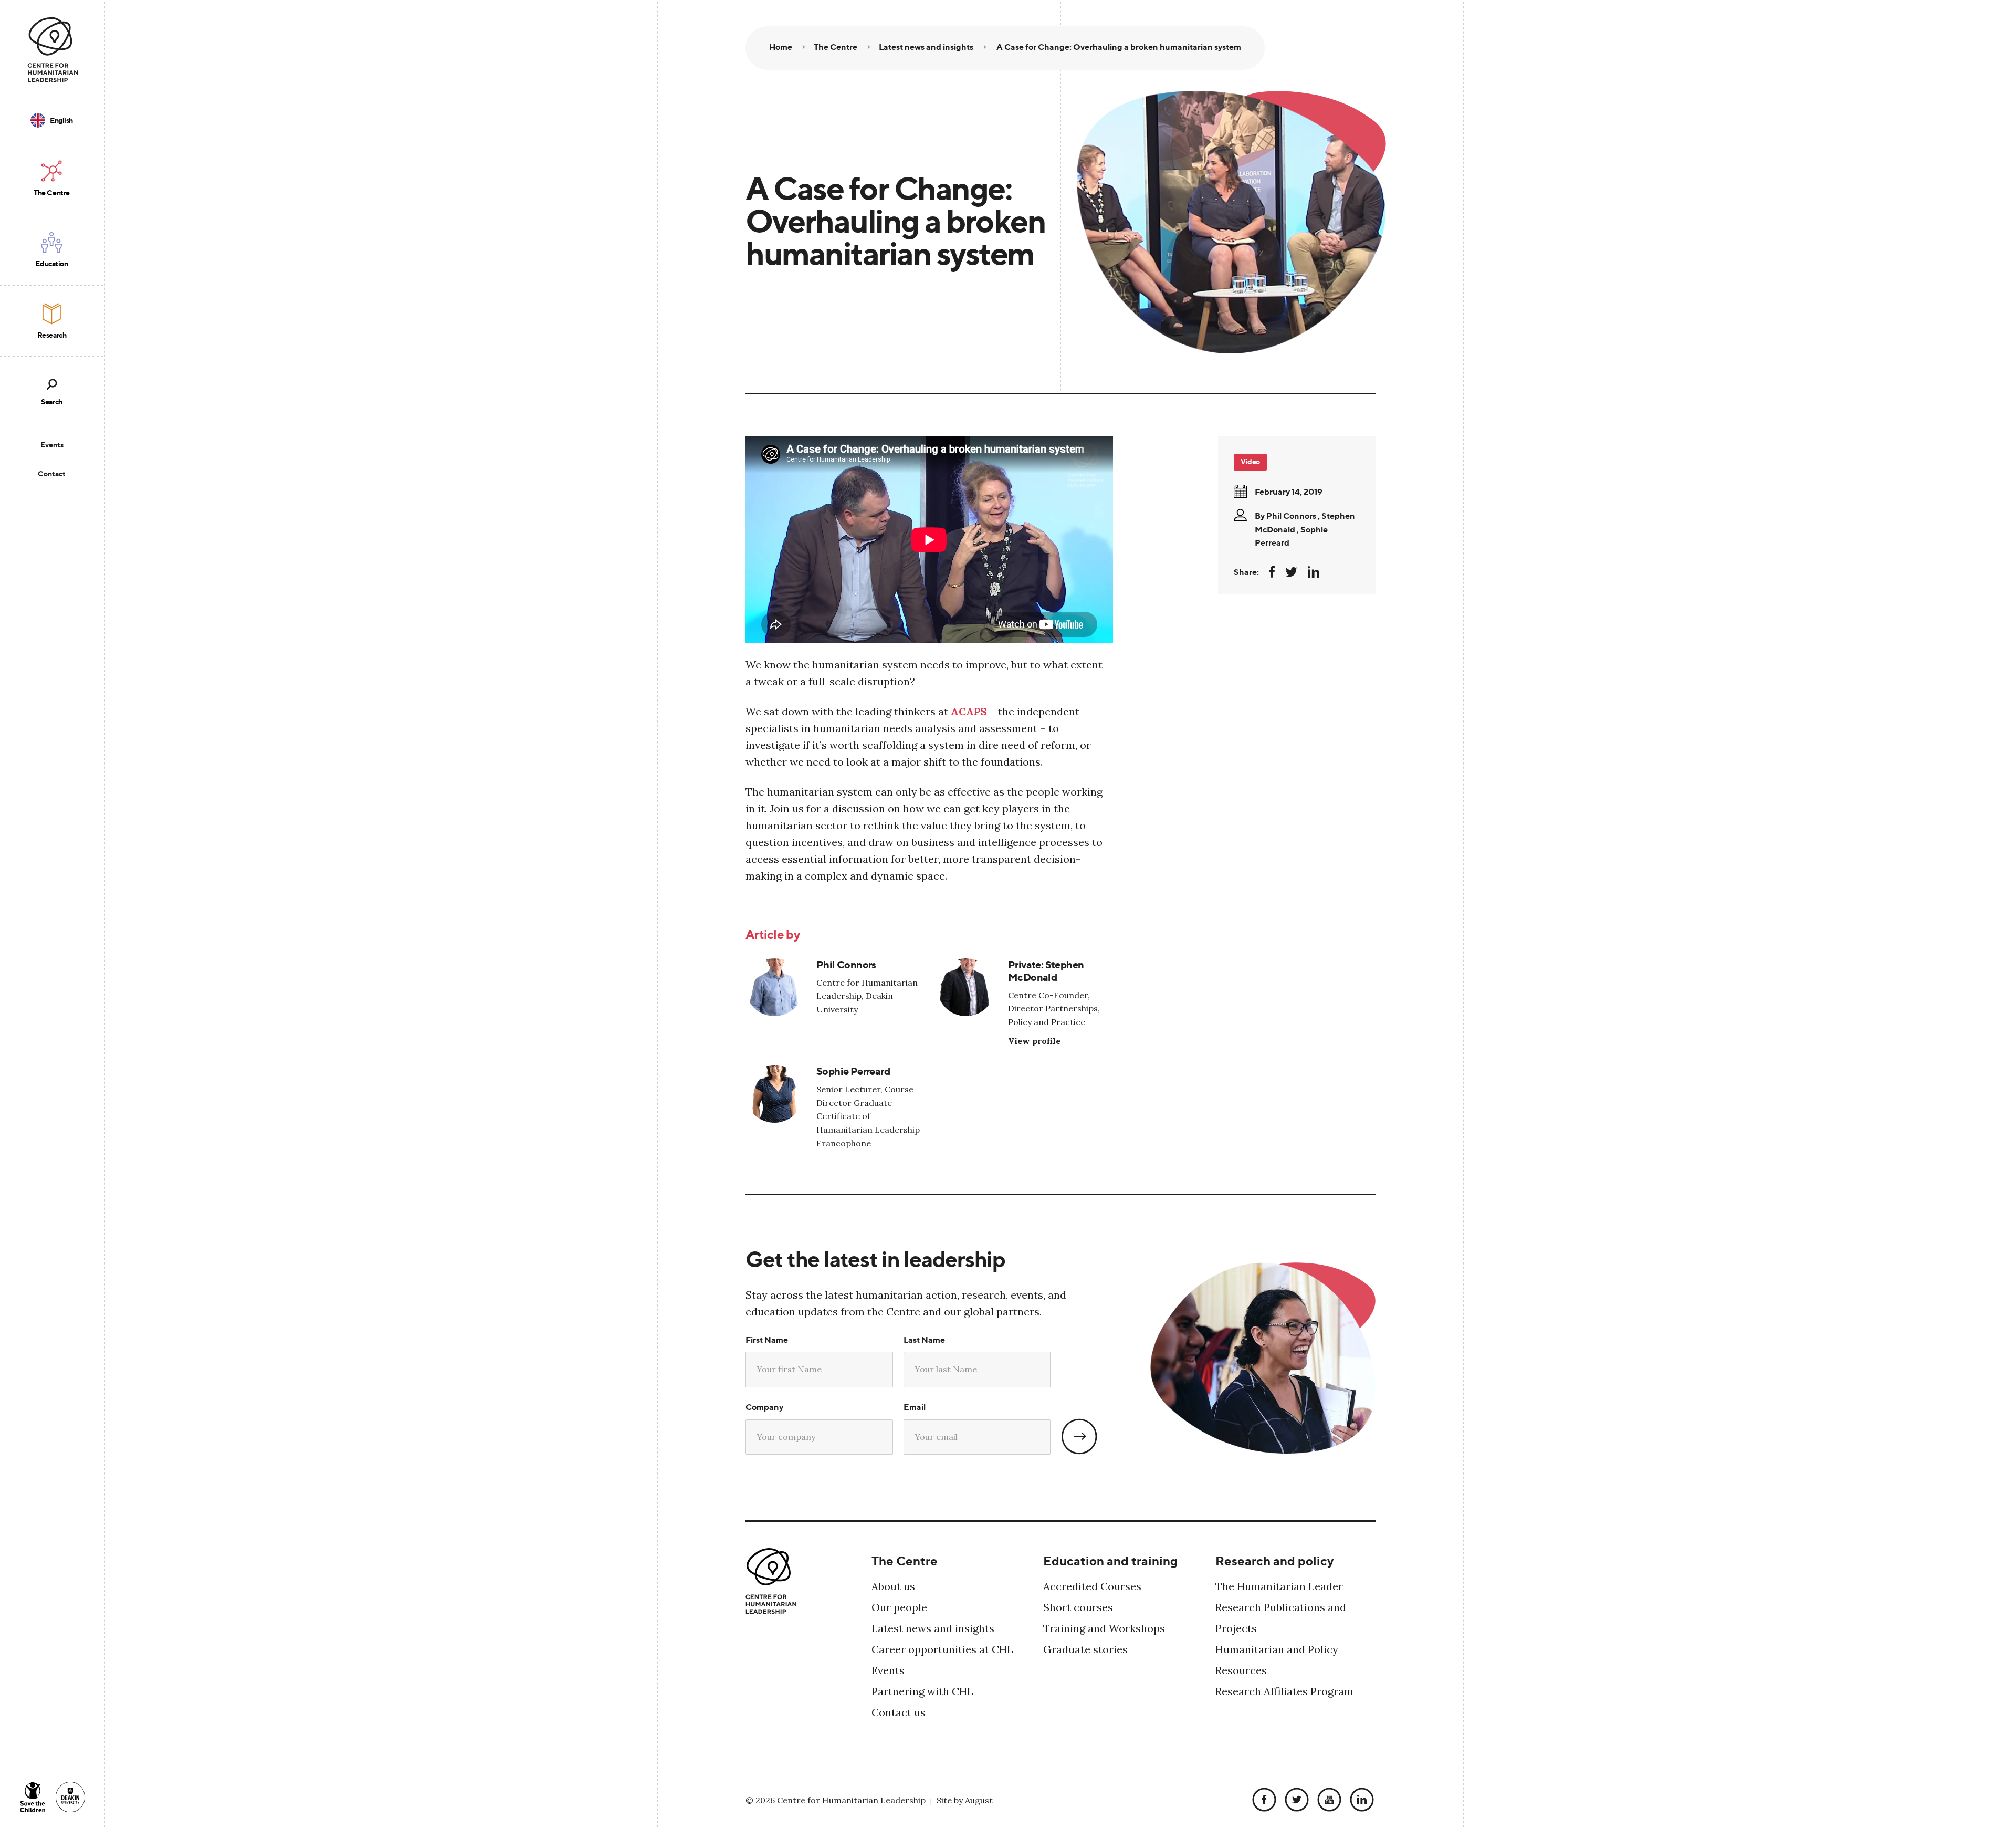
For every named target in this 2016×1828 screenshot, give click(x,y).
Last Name (924, 1340)
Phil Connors (1291, 516)
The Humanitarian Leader (1279, 1586)
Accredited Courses (1092, 1586)
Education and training (1110, 1561)
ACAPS (969, 711)
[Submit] (1079, 1437)
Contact (52, 473)
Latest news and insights (933, 1628)
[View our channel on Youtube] (1327, 1800)
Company (764, 1407)
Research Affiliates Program (1284, 1691)
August (979, 1800)
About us (893, 1586)
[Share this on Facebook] (1272, 572)
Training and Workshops (1104, 1628)
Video (1250, 461)
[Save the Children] (33, 1797)
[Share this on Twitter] (1291, 572)
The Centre (905, 1561)
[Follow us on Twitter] (1294, 1800)
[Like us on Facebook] (1262, 1800)
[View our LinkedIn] (1359, 1800)
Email (915, 1407)
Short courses (1078, 1607)
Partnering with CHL (922, 1691)
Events (52, 445)
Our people (899, 1607)
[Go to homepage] (53, 50)
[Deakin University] (70, 1797)
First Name (767, 1340)
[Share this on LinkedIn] (1314, 572)
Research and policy (1274, 1561)
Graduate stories (1085, 1649)
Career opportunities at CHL (942, 1649)
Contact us (899, 1712)
